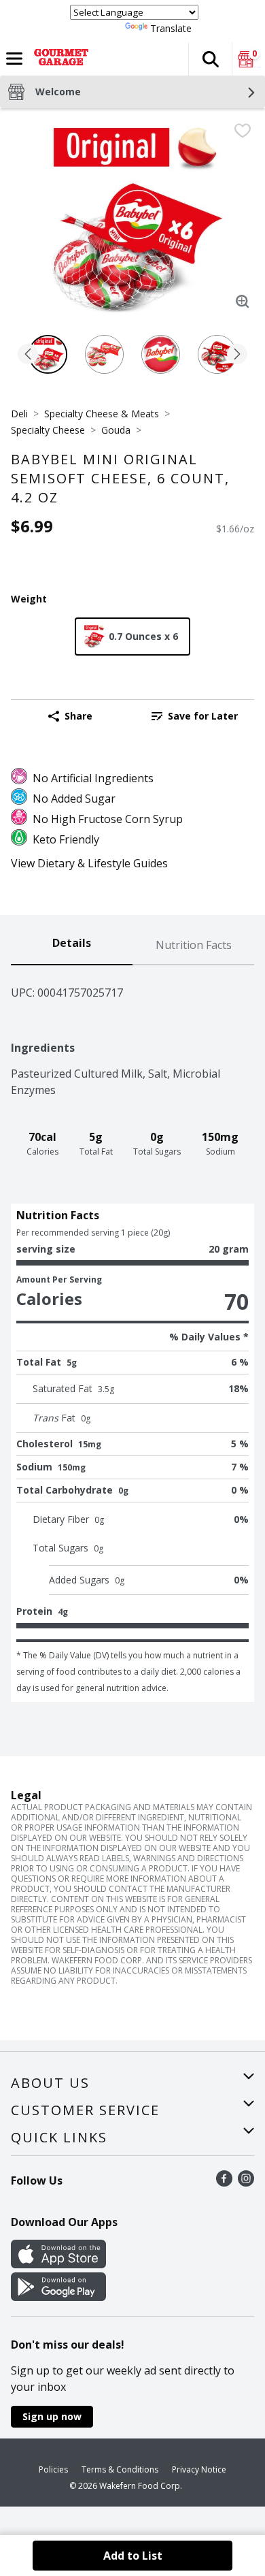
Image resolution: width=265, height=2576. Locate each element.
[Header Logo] (58, 59)
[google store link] (58, 2297)
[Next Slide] (237, 355)
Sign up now (52, 2416)
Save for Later (203, 716)
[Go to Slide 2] (104, 354)
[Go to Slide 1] (48, 354)
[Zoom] (243, 302)
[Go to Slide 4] (217, 354)
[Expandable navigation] (14, 59)
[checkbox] (243, 131)
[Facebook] (224, 2183)
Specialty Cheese (48, 430)
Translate (171, 28)
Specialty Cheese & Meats (102, 414)
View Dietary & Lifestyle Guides (89, 863)
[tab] (72, 946)
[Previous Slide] (28, 355)
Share (78, 716)
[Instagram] (246, 2183)
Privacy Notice (199, 2469)
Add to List (133, 2556)
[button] (210, 59)
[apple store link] (58, 2264)
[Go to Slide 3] (161, 354)
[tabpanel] (132, 1334)
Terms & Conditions (120, 2469)
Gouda (116, 430)
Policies (53, 2469)
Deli (19, 414)
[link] (195, 716)
